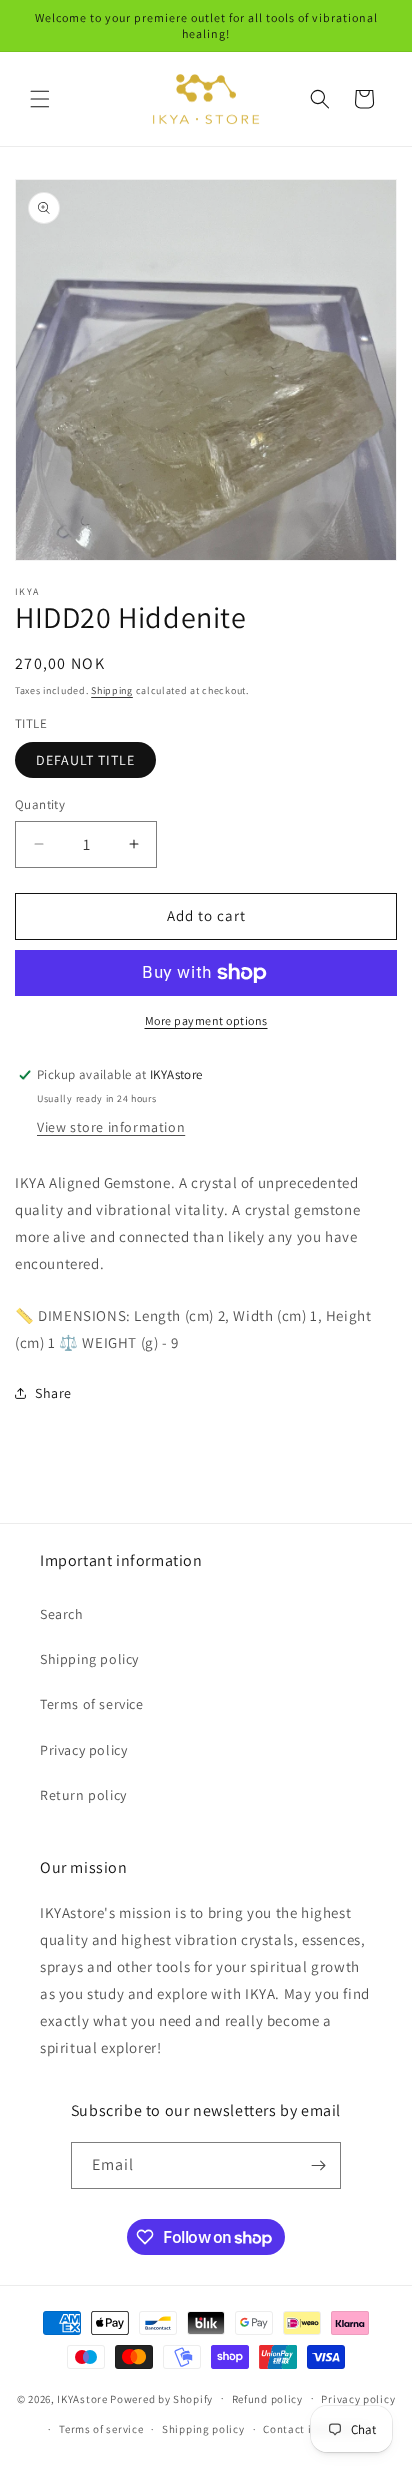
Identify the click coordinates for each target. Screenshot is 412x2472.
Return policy (83, 1795)
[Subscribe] (318, 2165)
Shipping (112, 690)
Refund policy (267, 2399)
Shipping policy (89, 1659)
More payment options (206, 1020)
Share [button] (53, 1393)
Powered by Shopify (161, 2398)
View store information (111, 1127)
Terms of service (92, 1704)
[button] (40, 99)
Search (62, 1614)
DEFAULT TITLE (85, 760)
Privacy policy (83, 1750)
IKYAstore (82, 2398)
